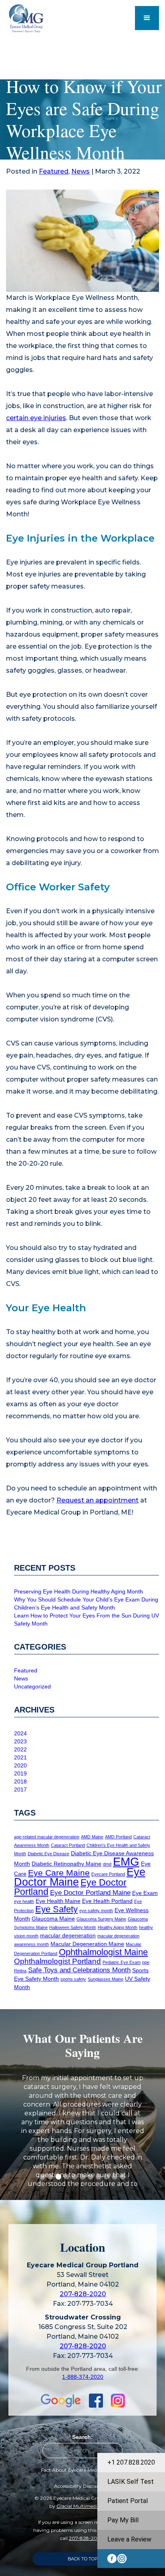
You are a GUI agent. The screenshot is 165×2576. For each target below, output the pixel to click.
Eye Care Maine (59, 1873)
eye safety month (96, 1911)
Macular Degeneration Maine (87, 1944)
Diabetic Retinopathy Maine (66, 1864)
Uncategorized (32, 1686)
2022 (20, 1749)
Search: (82, 2437)
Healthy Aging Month (118, 1927)
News (80, 171)
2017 (20, 1789)
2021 (20, 1757)
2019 (20, 1773)
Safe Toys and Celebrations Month (79, 1970)
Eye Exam (145, 1893)
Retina (20, 1971)
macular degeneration (68, 1935)
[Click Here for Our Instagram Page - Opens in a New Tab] (114, 2401)
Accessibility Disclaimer (81, 2486)
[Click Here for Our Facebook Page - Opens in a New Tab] (92, 2401)
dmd (107, 1864)
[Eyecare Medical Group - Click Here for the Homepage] (37, 18)
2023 (20, 1741)
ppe (146, 1962)
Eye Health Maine (58, 1901)
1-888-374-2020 (83, 2377)
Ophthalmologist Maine (103, 1952)
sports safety (73, 1979)
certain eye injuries (36, 418)
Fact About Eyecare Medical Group (81, 2470)
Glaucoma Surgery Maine (101, 1919)
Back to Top (83, 2559)
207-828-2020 (83, 2294)
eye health (24, 1901)
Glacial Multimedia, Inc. (83, 2506)
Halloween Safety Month (73, 1927)
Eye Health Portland (107, 1901)
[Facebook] (112, 2559)
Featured (54, 171)
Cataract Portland (68, 1845)
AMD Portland (118, 1837)
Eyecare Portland (108, 1874)
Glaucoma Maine (53, 1919)
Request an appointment (98, 1500)
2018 (20, 1781)
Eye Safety (56, 1909)
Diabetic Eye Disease (48, 1854)
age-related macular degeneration (47, 1837)
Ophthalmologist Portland (57, 1961)
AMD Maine (92, 1837)
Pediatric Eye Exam (122, 1962)
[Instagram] (122, 2559)
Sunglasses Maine (106, 1979)
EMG (126, 1861)
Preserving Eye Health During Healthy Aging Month (78, 1591)
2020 (20, 1765)
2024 (20, 1733)
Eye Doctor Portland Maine (90, 1893)
